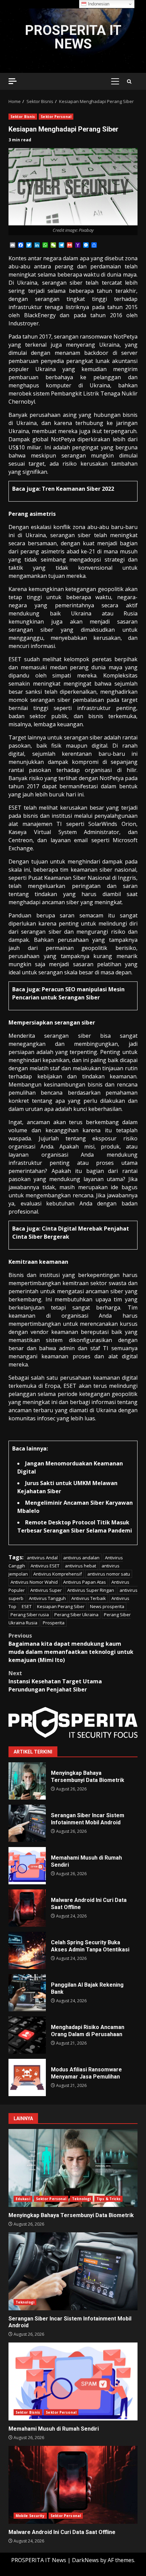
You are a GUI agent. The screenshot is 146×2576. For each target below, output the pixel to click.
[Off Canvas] (13, 81)
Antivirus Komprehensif (58, 1574)
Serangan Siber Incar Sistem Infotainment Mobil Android (27, 1823)
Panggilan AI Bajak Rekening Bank (27, 1993)
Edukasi (23, 2199)
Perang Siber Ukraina (76, 1615)
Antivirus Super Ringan (91, 1590)
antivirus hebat (80, 1566)
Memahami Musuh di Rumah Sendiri (27, 1866)
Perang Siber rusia (30, 1615)
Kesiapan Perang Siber (61, 1606)
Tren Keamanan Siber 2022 (78, 489)
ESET (27, 1606)
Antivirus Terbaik (89, 1598)
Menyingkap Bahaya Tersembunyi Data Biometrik (27, 1781)
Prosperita (54, 1623)
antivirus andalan (81, 1558)
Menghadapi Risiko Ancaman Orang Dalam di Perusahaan (27, 2035)
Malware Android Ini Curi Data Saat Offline (27, 1908)
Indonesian (98, 4)
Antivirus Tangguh (47, 1598)
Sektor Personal (56, 117)
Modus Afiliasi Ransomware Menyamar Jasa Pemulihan (27, 2077)
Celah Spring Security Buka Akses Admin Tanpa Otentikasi (27, 1950)
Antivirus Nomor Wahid (34, 1582)
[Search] (129, 82)
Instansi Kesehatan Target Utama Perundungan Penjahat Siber (55, 1681)
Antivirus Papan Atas (85, 1582)
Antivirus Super (46, 1590)
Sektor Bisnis (23, 117)
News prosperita (107, 1606)
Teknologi (81, 2199)
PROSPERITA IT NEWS (73, 37)
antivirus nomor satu (109, 1574)
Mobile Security (30, 2516)
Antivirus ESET (45, 1566)
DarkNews (85, 2560)
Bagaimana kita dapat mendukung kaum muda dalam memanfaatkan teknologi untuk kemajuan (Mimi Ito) (71, 1648)
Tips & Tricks (108, 2199)
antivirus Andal (42, 1558)
